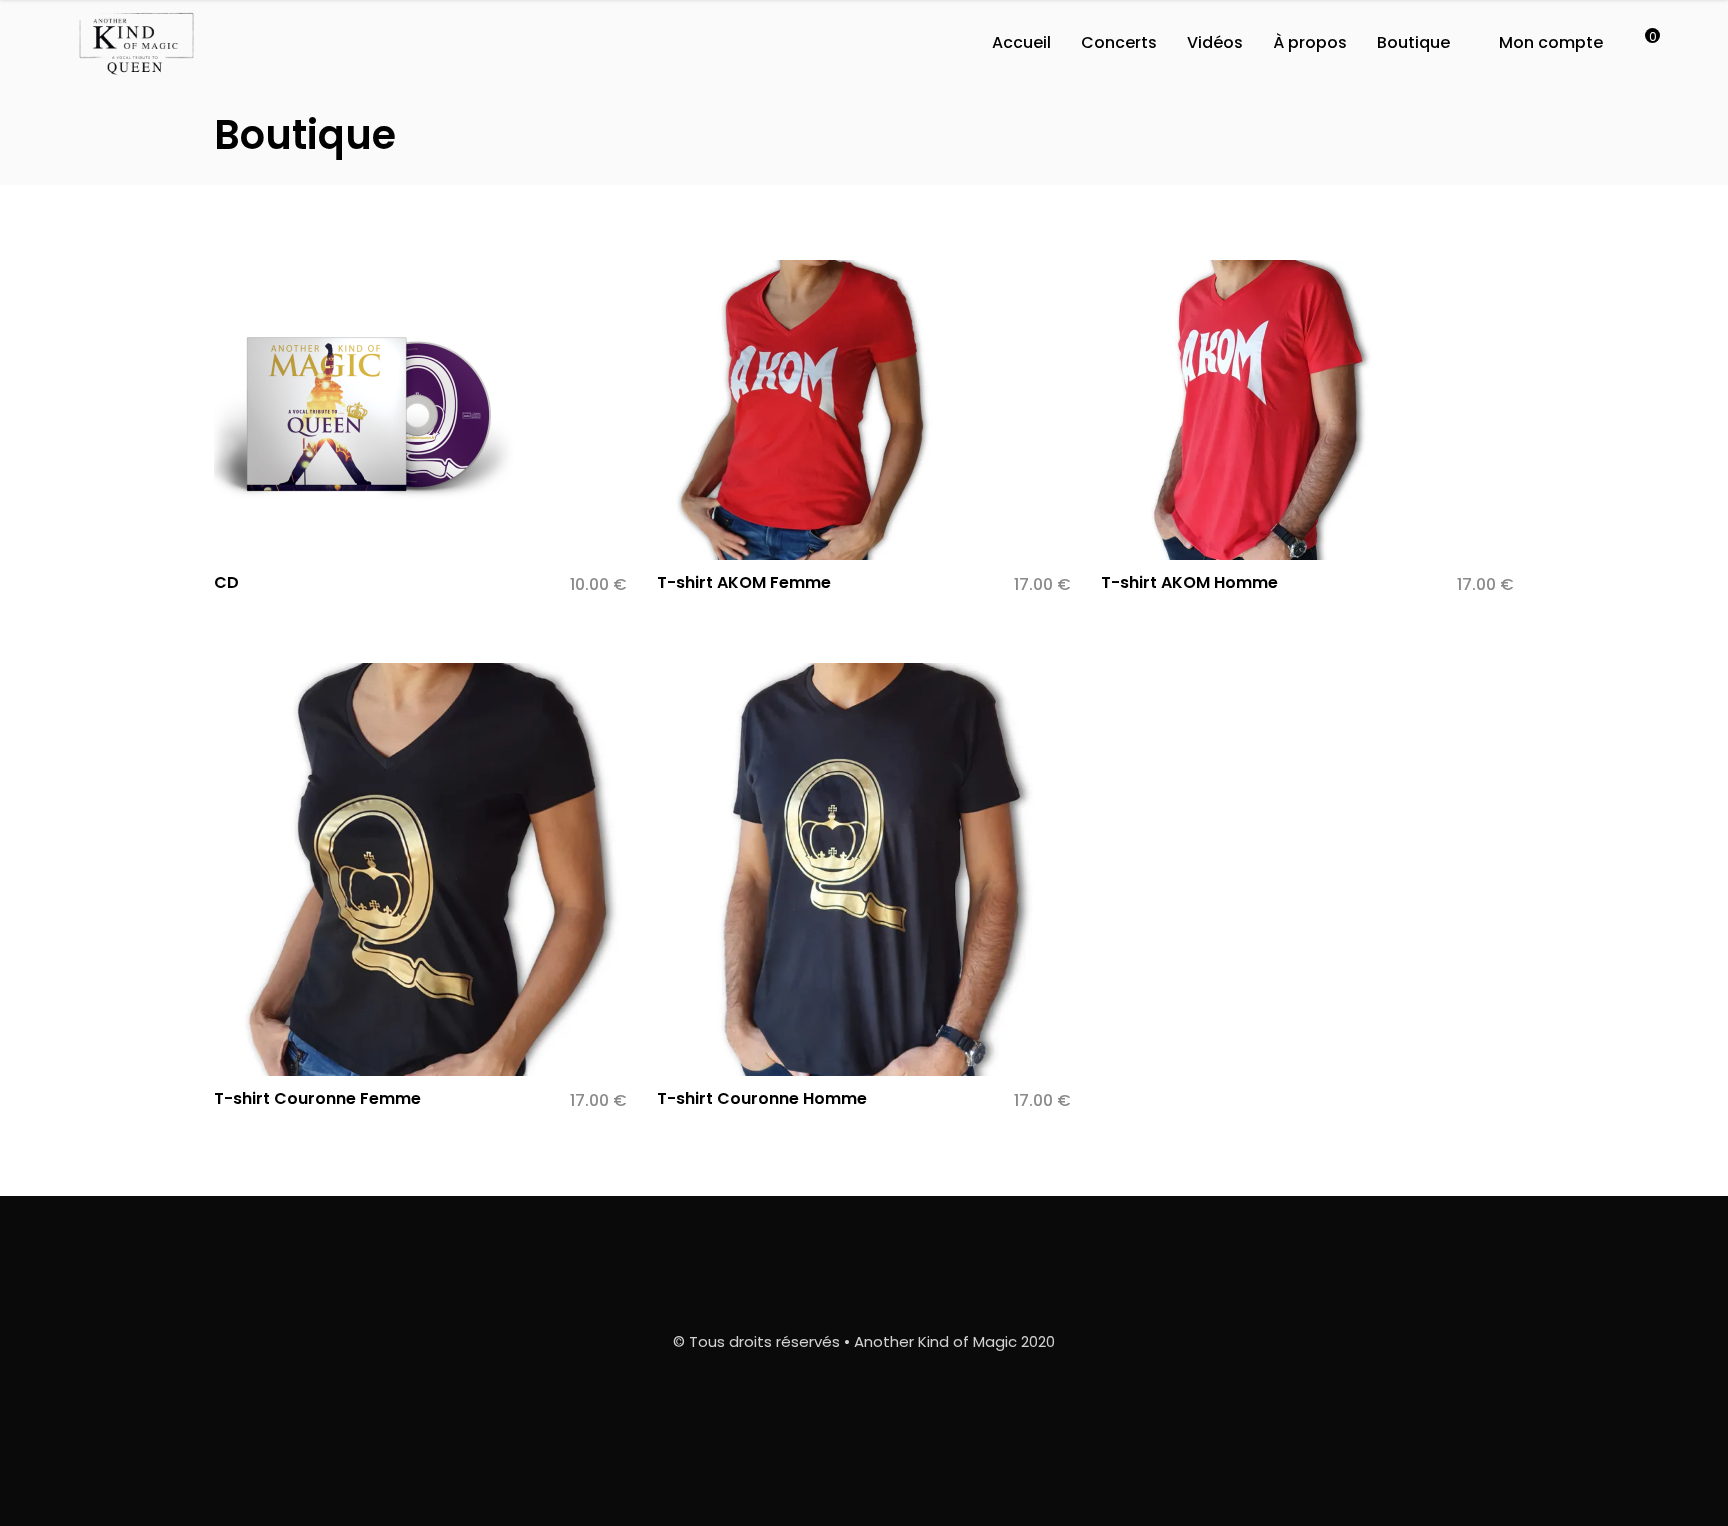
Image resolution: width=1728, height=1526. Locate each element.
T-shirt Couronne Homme (762, 1098)
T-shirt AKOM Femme (744, 582)
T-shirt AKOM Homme (1189, 582)
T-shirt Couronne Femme (317, 1098)
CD (226, 582)
